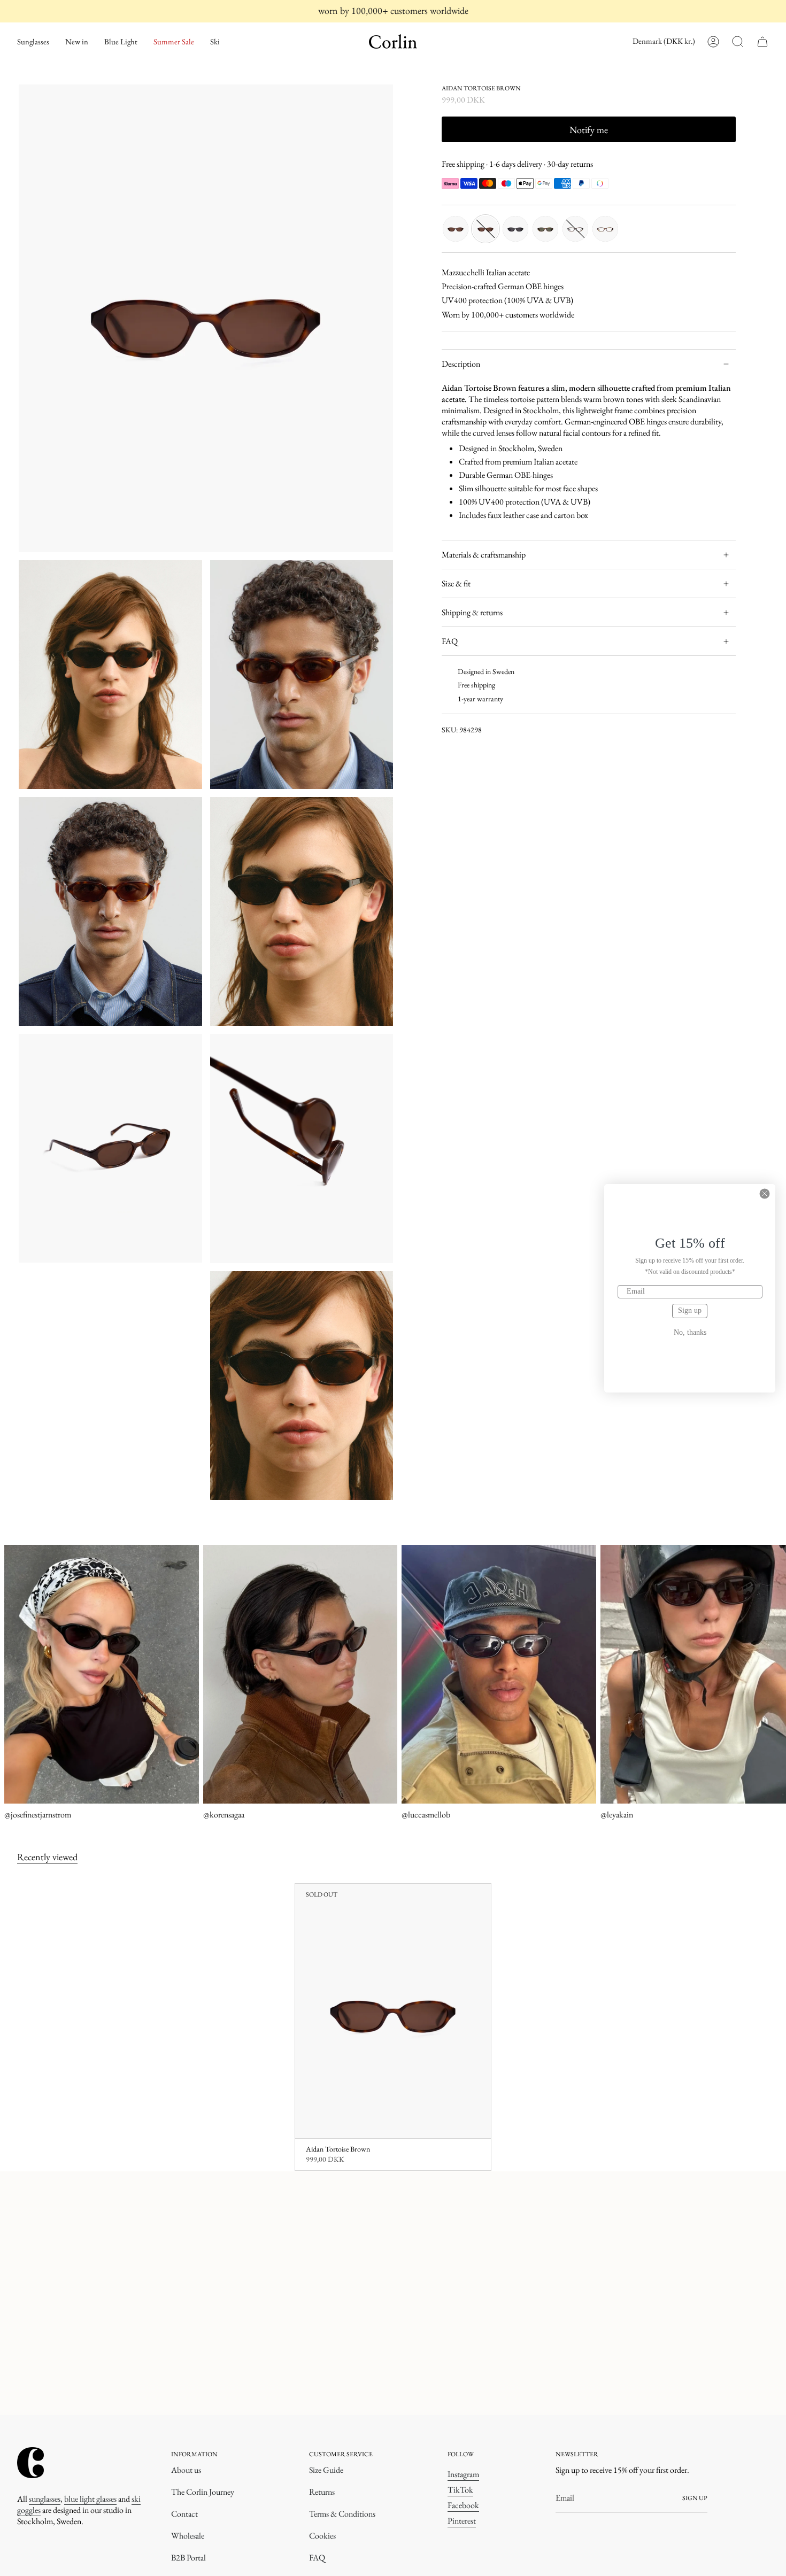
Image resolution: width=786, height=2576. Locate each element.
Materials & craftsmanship (484, 555)
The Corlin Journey (203, 2492)
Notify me (589, 130)
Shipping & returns (472, 612)
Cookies (322, 2536)
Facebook (463, 2505)
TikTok (460, 2490)
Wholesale (188, 2536)
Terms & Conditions (342, 2514)
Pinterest (462, 2521)
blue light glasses (90, 2499)
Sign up (690, 1310)
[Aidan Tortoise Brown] (393, 2011)
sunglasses (45, 2499)
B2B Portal (188, 2558)
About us (186, 2470)
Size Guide (326, 2470)
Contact (184, 2514)
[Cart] (762, 42)
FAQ (450, 641)
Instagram (463, 2474)
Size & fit (456, 583)
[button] (33, 42)
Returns (322, 2492)
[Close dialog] (765, 1194)
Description (461, 364)
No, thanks (690, 1333)
